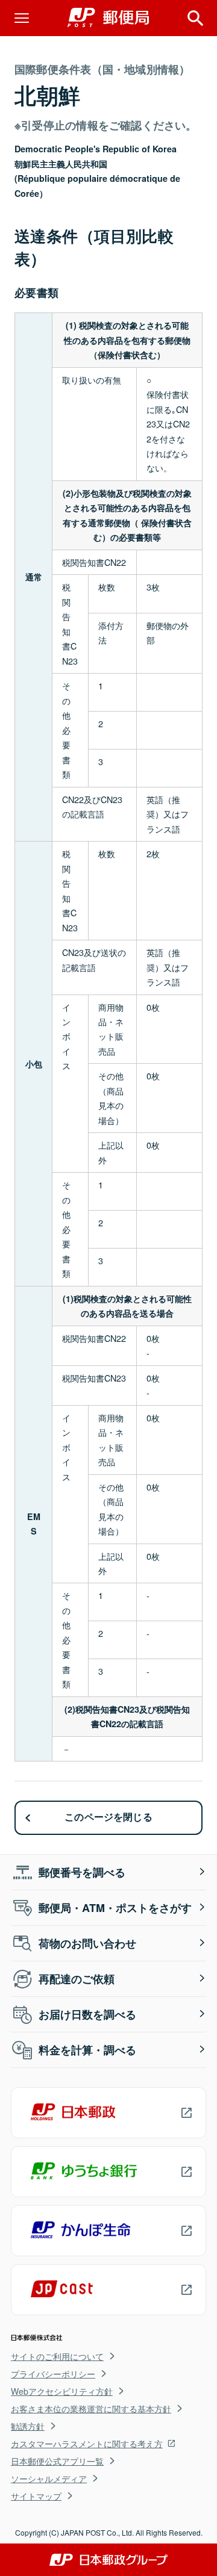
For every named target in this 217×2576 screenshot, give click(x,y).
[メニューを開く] (22, 18)
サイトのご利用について (57, 2356)
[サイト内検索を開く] (195, 18)
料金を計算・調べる (87, 2050)
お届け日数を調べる (87, 2014)
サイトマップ (36, 2496)
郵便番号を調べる (82, 1872)
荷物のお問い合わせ (87, 1943)
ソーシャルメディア (49, 2478)
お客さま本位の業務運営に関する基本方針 (91, 2409)
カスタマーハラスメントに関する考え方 (87, 2444)
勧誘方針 (28, 2426)
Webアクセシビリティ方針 (62, 2391)
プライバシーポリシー (53, 2374)
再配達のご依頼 (77, 1979)
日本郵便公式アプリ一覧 (57, 2461)
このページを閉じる (108, 1817)
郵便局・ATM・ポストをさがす (115, 1908)
